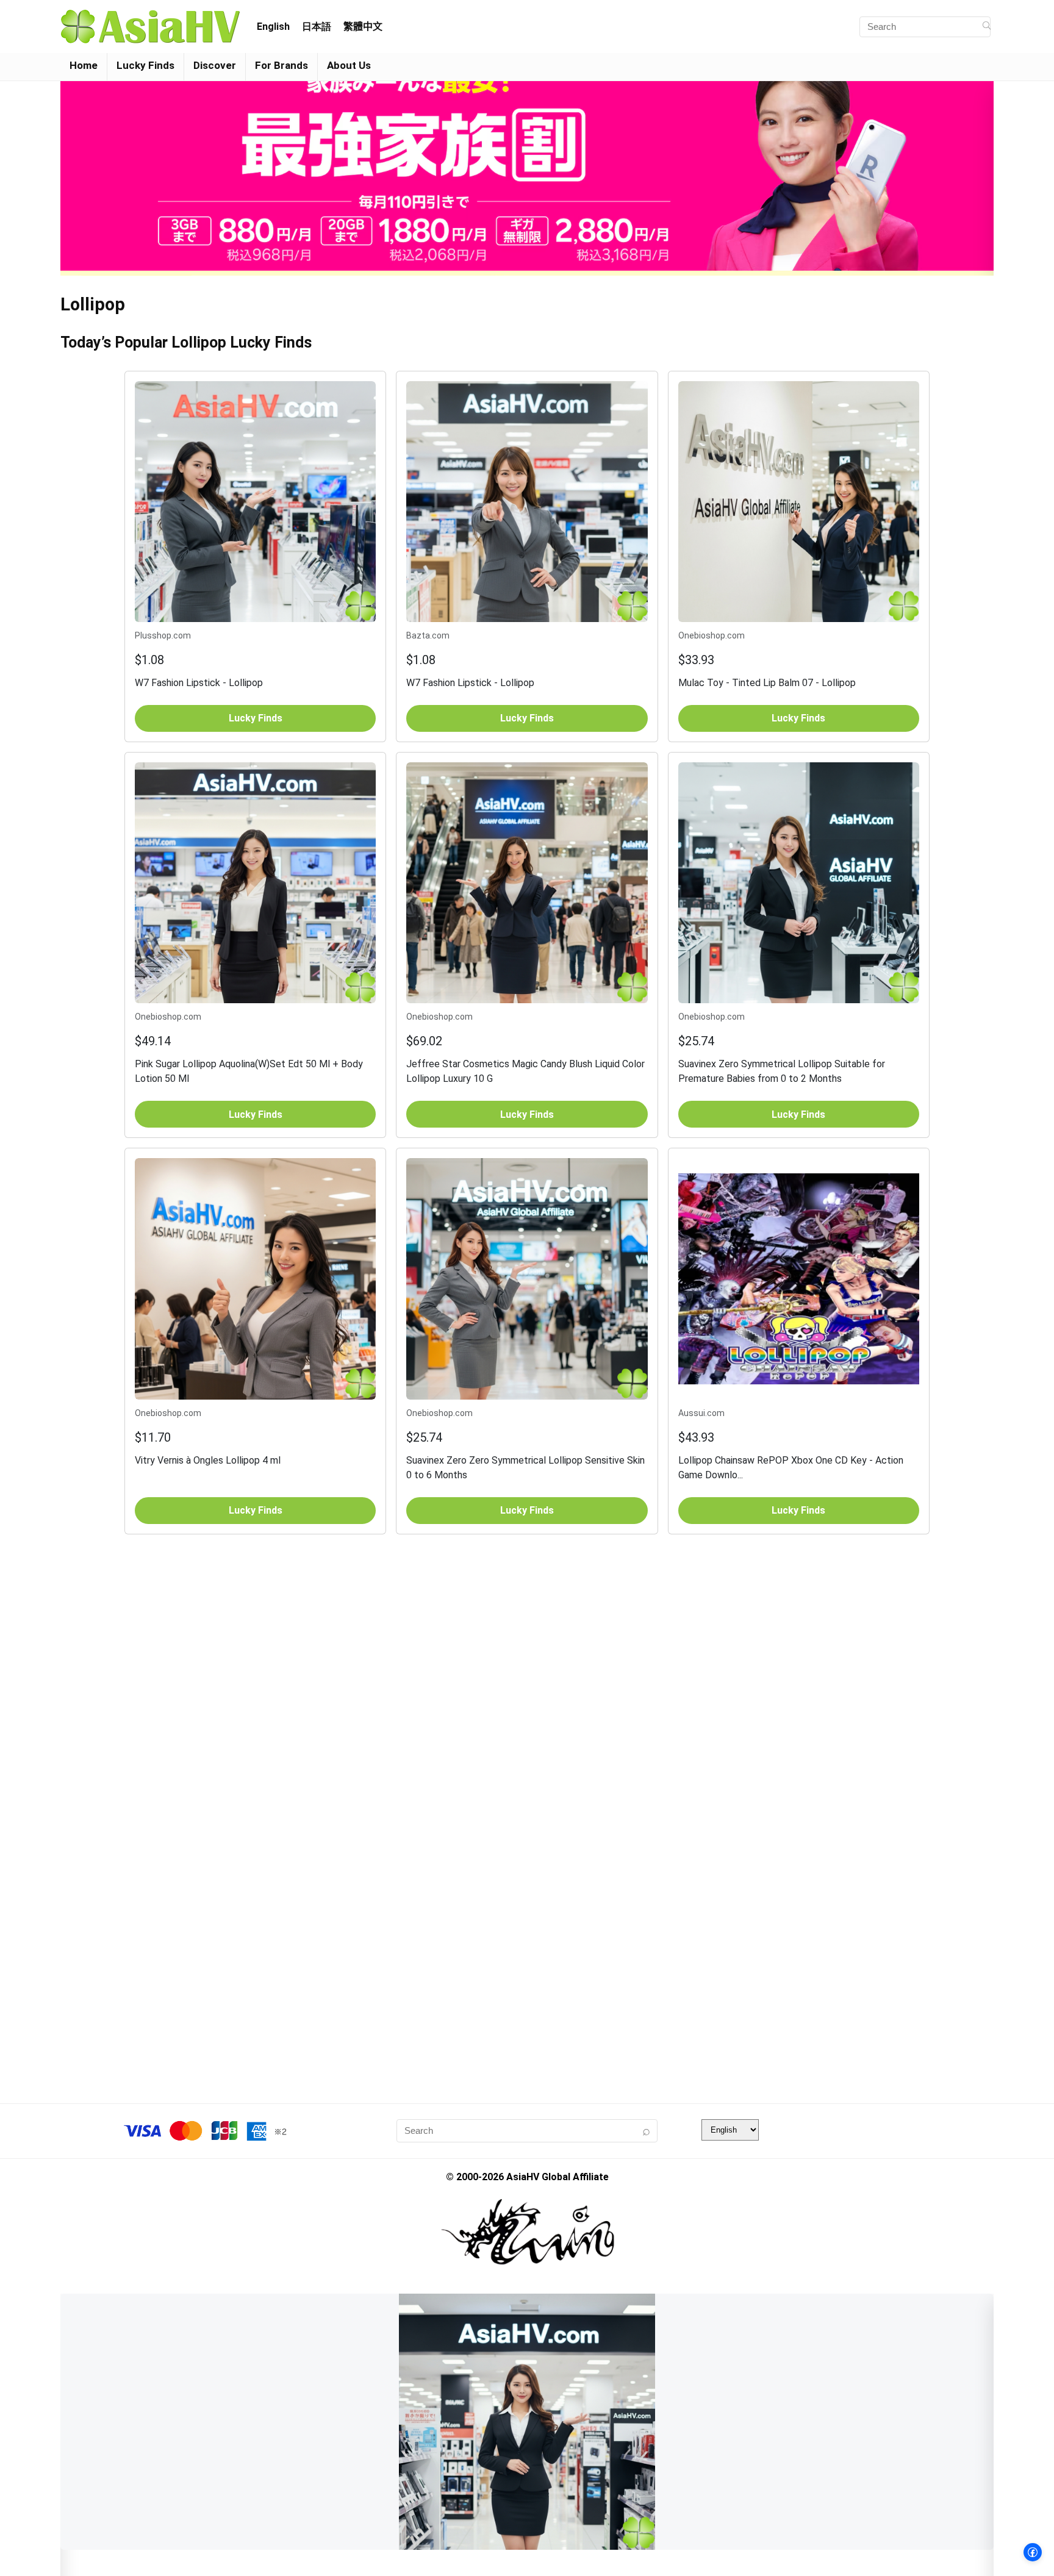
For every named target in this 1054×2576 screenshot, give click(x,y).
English (273, 27)
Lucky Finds (145, 65)
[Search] (987, 27)
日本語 (317, 27)
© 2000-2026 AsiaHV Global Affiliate (527, 2177)
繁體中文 (363, 27)
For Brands (281, 65)
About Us (349, 65)
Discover (215, 65)
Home (84, 65)
